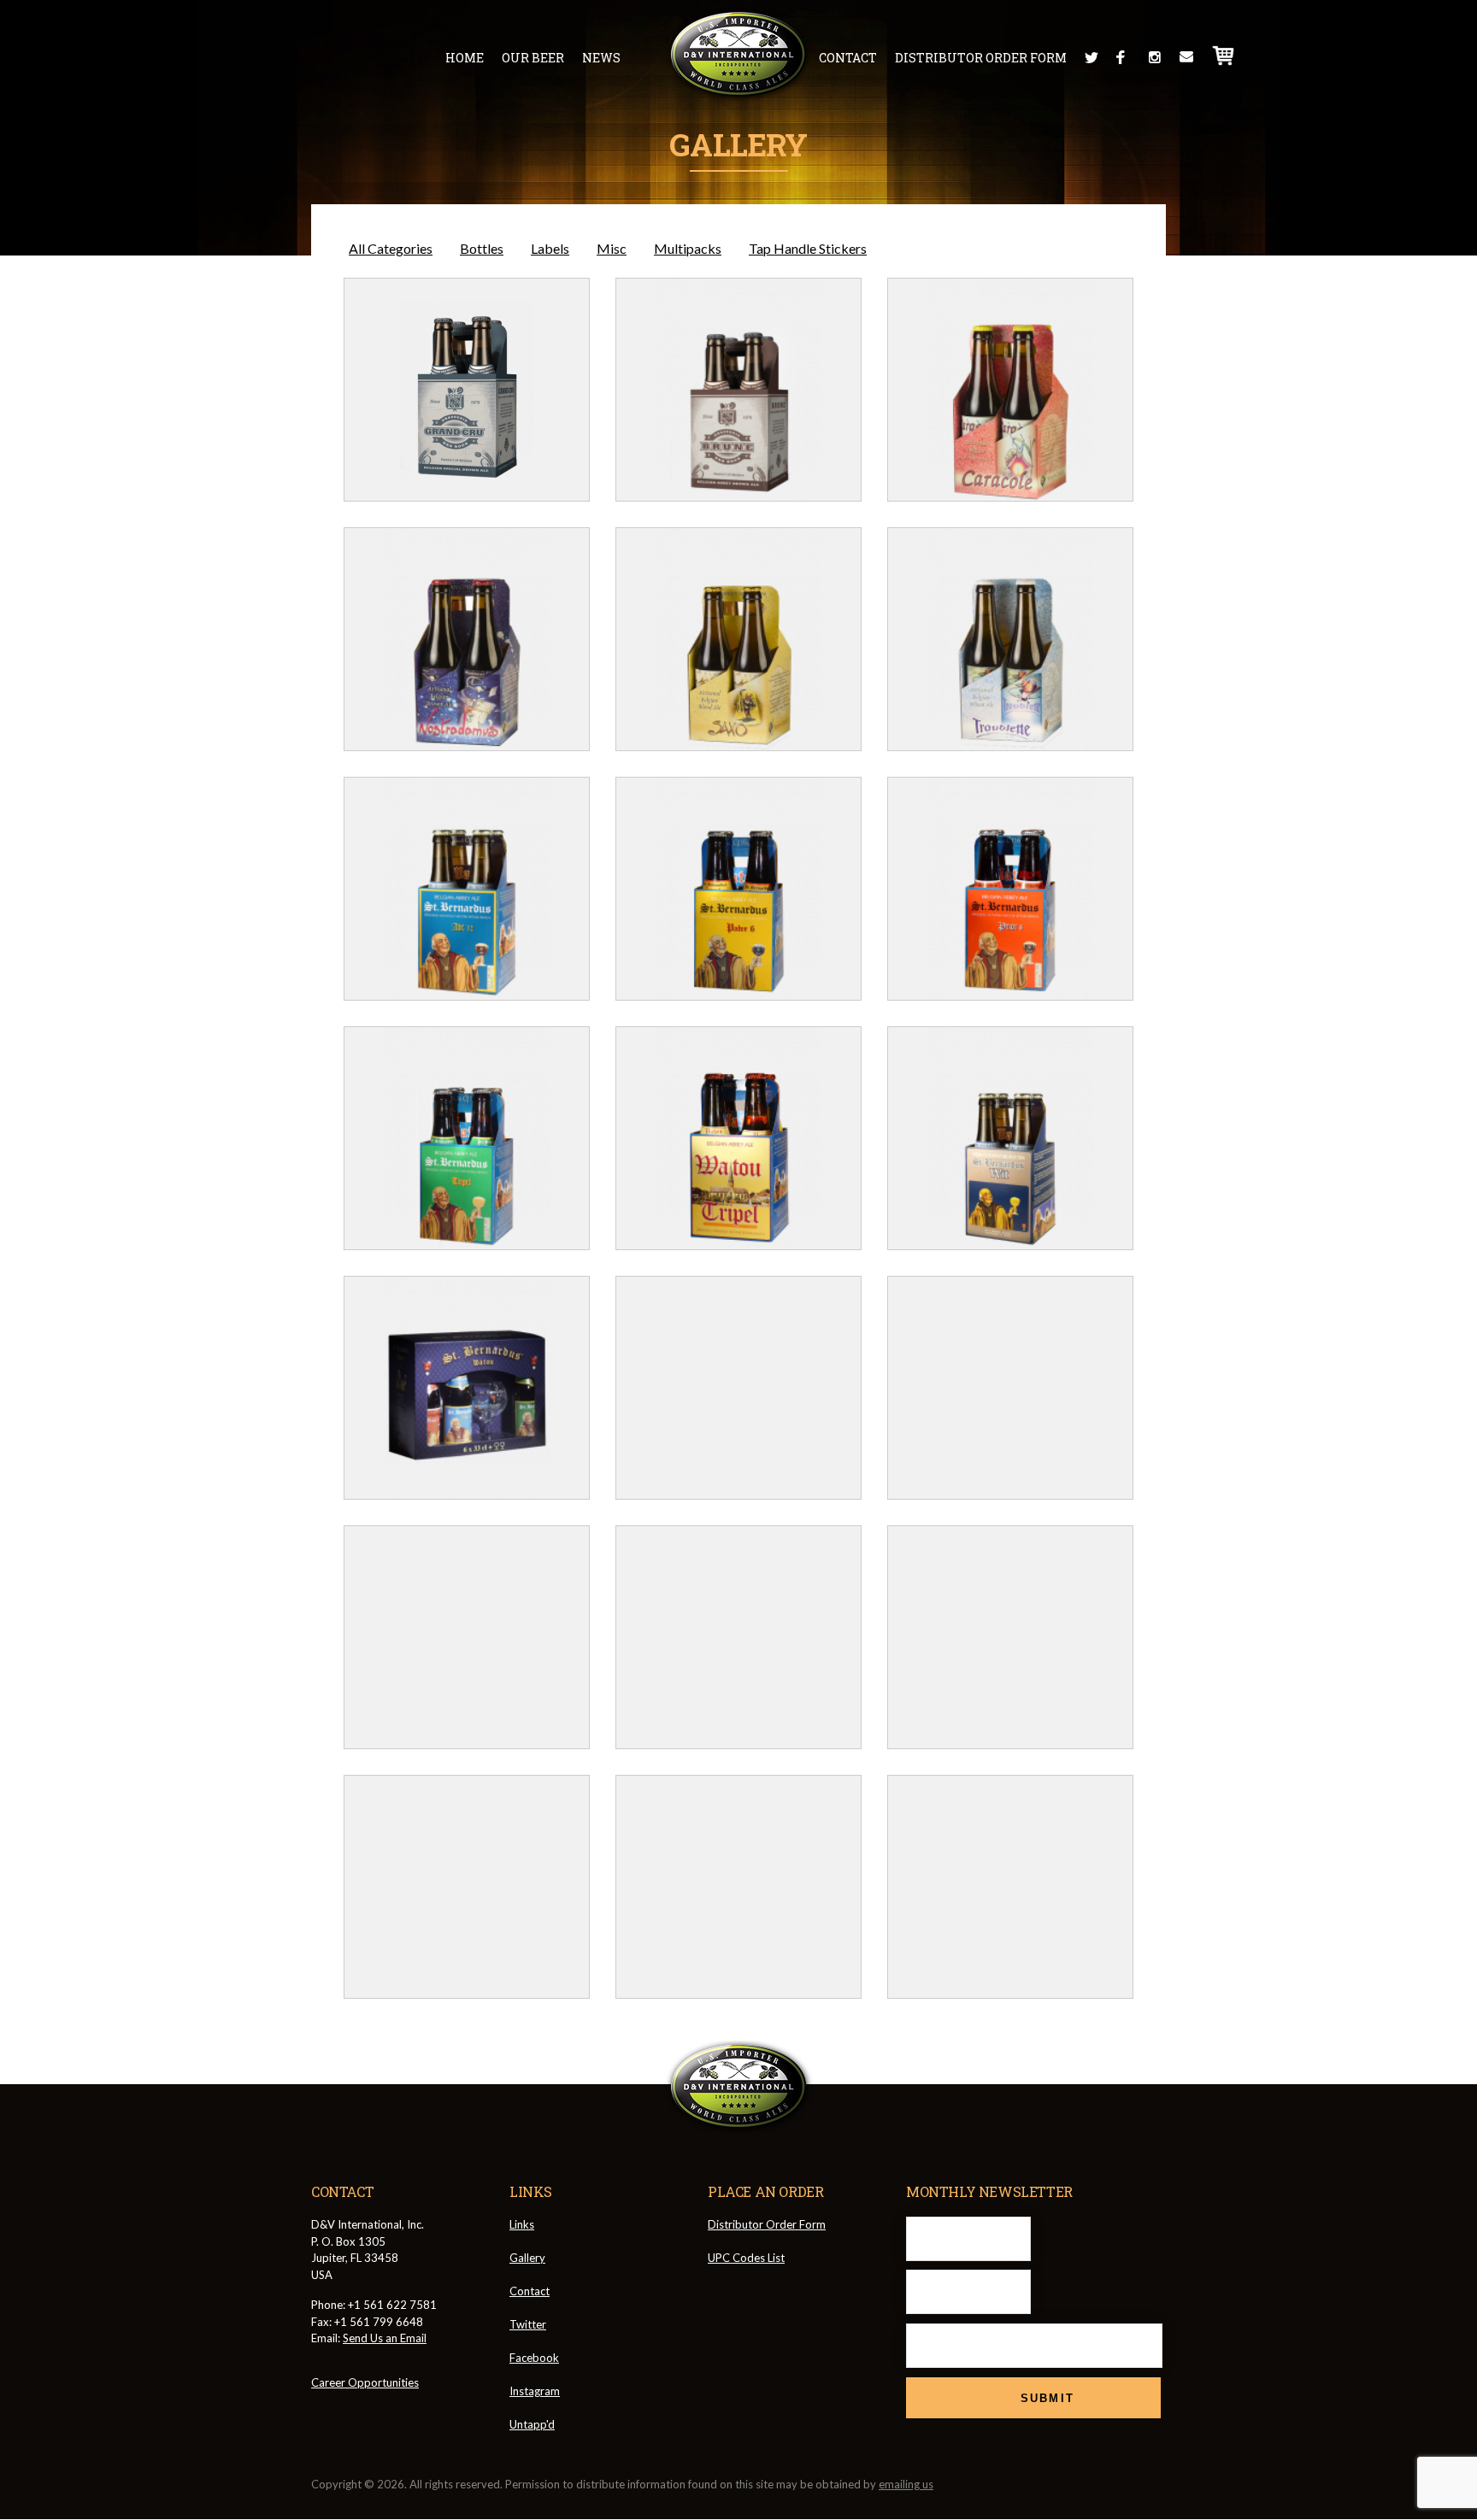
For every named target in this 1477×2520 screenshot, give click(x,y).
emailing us (906, 2484)
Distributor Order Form (981, 58)
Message (1186, 57)
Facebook (1123, 57)
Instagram (1155, 57)
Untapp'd (532, 2424)
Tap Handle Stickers (808, 248)
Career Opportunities (365, 2382)
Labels (550, 248)
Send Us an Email (385, 2338)
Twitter (1092, 57)
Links (522, 2224)
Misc (612, 248)
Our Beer (533, 58)
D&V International (739, 55)
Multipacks (688, 248)
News (601, 58)
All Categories (391, 248)
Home (465, 58)
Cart (1224, 56)
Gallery (527, 2258)
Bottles (482, 248)
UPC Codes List (746, 2258)
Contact (848, 58)
